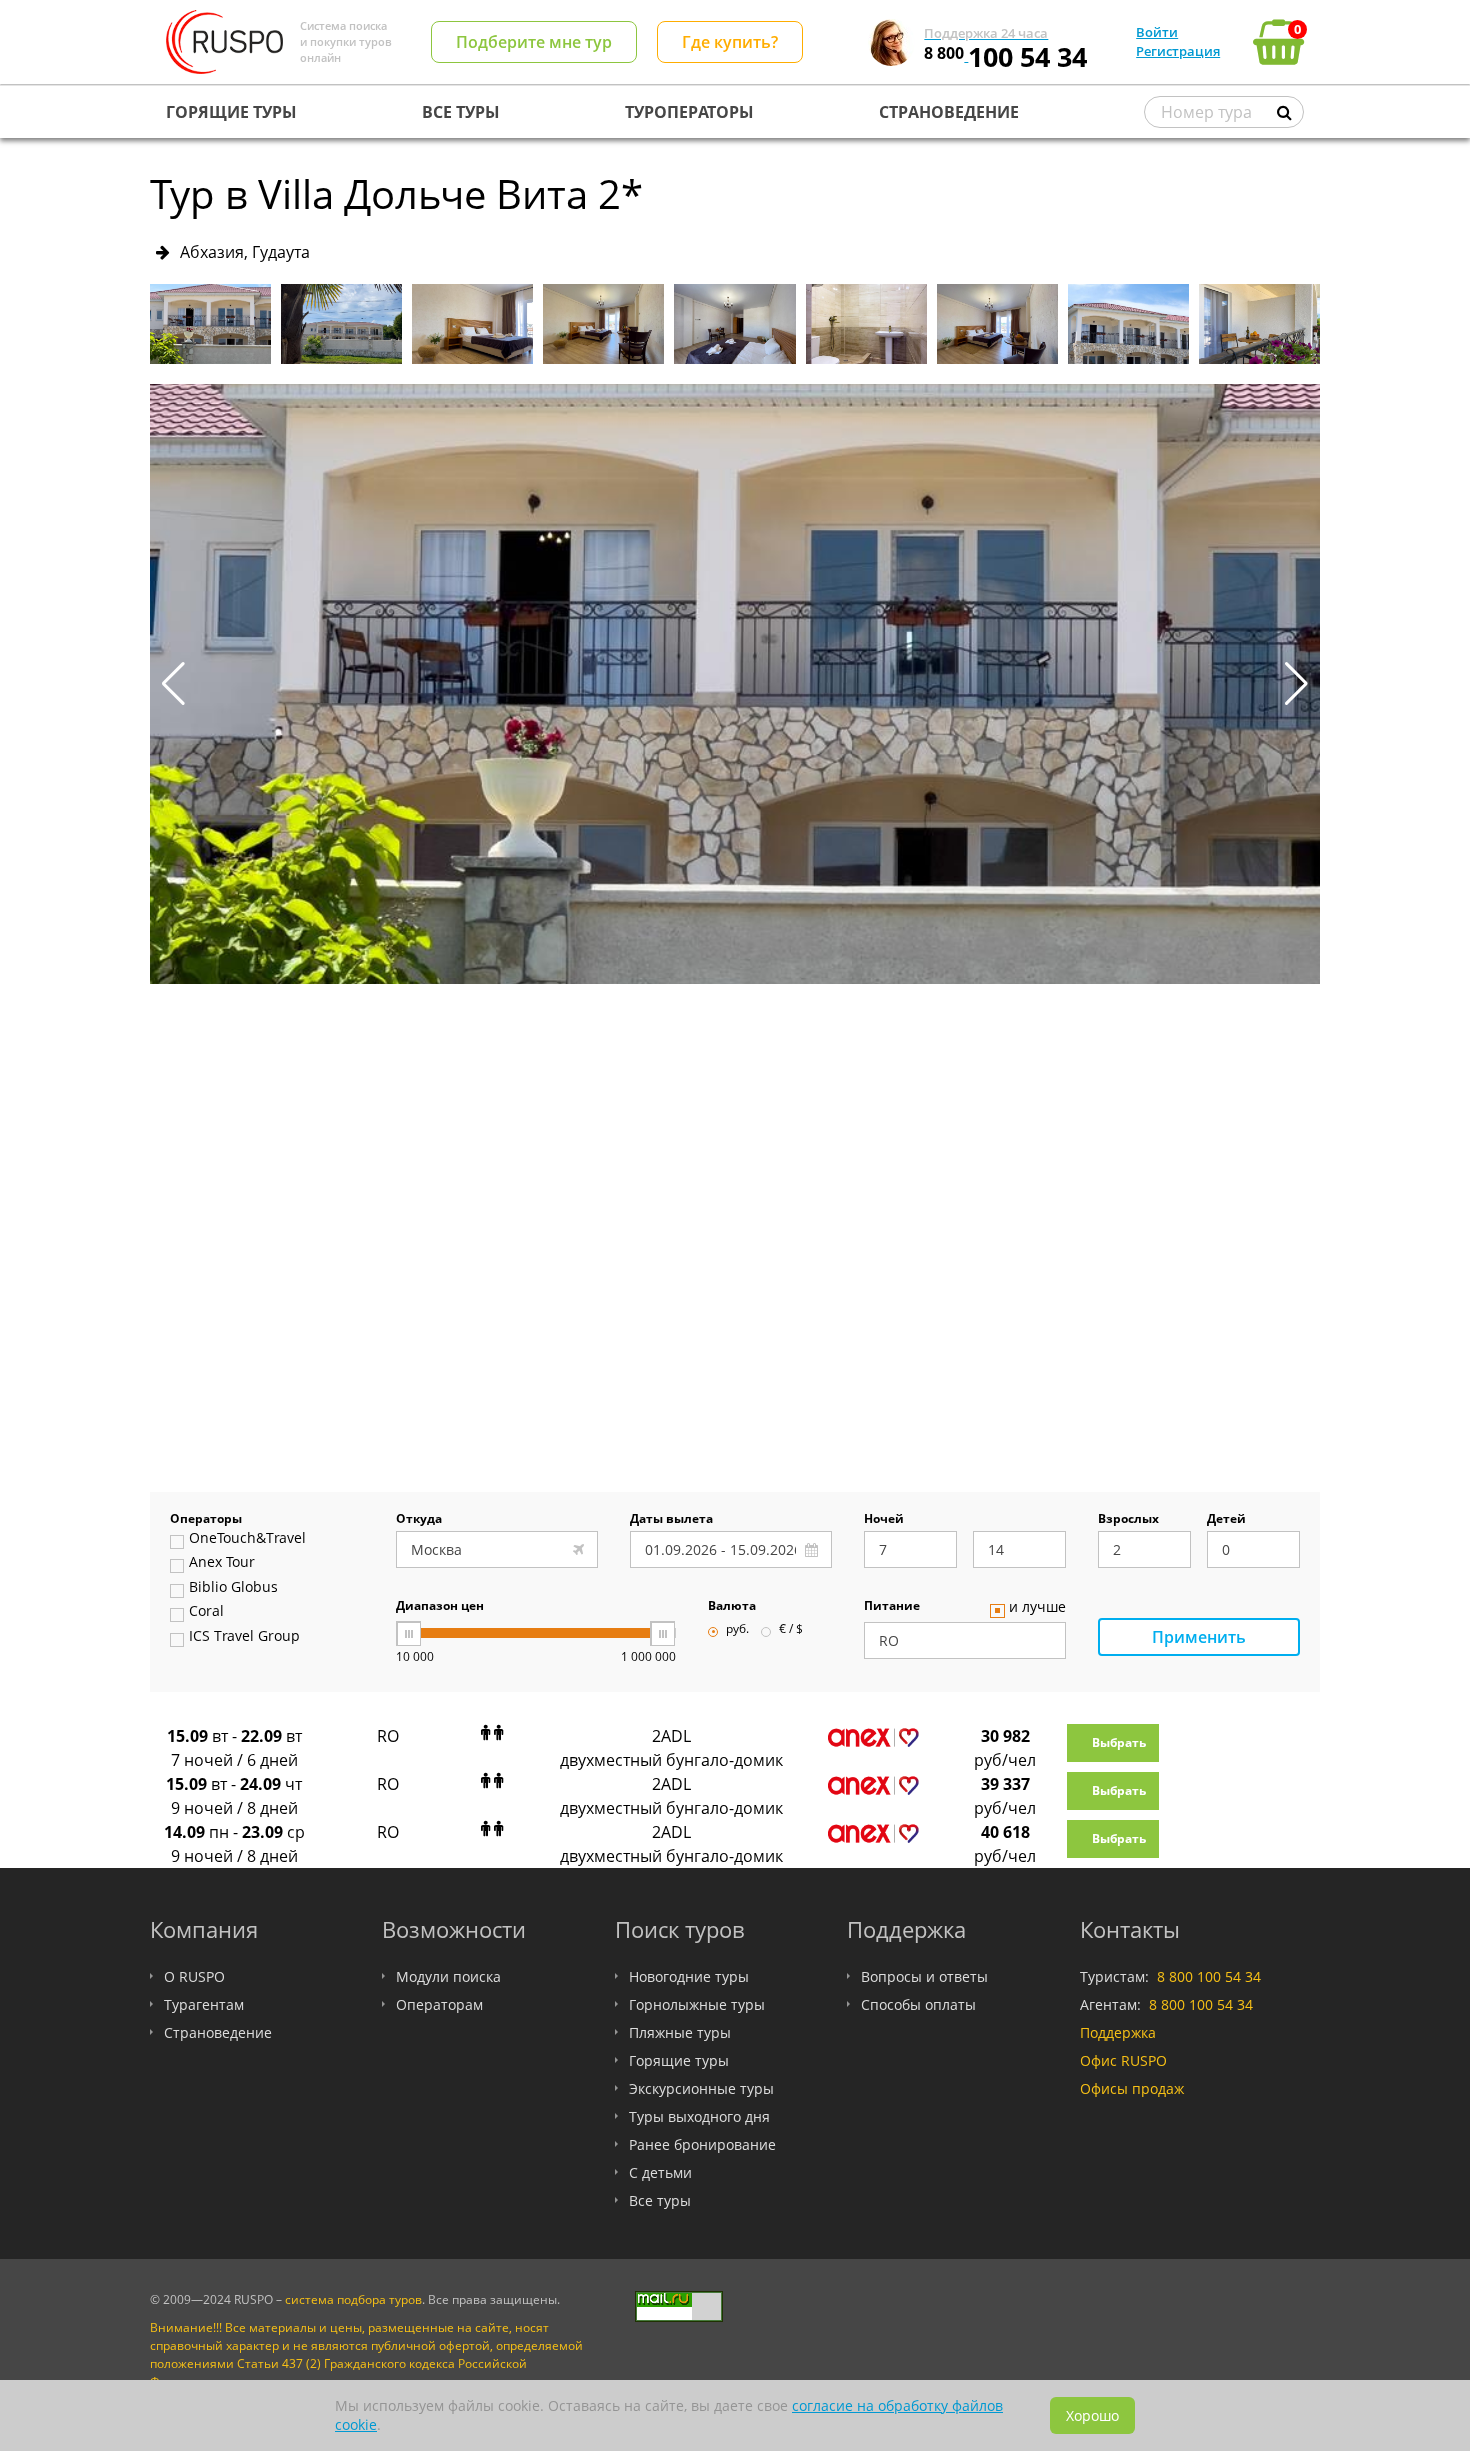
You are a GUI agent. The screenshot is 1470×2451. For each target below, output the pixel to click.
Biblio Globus (233, 1588)
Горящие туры (679, 2060)
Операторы (206, 1520)
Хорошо (1092, 2415)
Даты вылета (671, 1520)
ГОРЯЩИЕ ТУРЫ (231, 112)
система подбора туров (353, 2299)
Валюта (732, 1607)
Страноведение (218, 2032)
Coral (206, 1612)
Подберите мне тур (534, 42)
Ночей (884, 1520)
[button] (1296, 684)
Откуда (419, 1520)
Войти (1157, 32)
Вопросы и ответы (924, 1976)
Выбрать (1119, 1742)
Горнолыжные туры (697, 2004)
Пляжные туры (680, 2032)
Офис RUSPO (1123, 2060)
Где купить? (730, 42)
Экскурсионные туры (701, 2088)
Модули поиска (448, 1976)
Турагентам (204, 2004)
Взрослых (1128, 1520)
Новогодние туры (689, 1976)
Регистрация (1178, 51)
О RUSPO (194, 1976)
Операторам (439, 2004)
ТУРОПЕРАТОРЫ (689, 112)
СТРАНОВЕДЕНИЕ (949, 112)
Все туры (660, 2200)
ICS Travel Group (244, 1637)
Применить (1199, 1637)
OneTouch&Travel (247, 1539)
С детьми (660, 2172)
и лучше (1037, 1608)
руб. (737, 1630)
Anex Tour (222, 1563)
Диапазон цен (440, 1607)
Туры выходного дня (699, 2116)
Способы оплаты (918, 2004)
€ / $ (791, 1630)
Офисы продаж (1132, 2088)
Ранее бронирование (702, 2144)
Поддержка (1118, 2032)
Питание (892, 1607)
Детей (1226, 1520)
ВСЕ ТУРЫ (461, 112)
